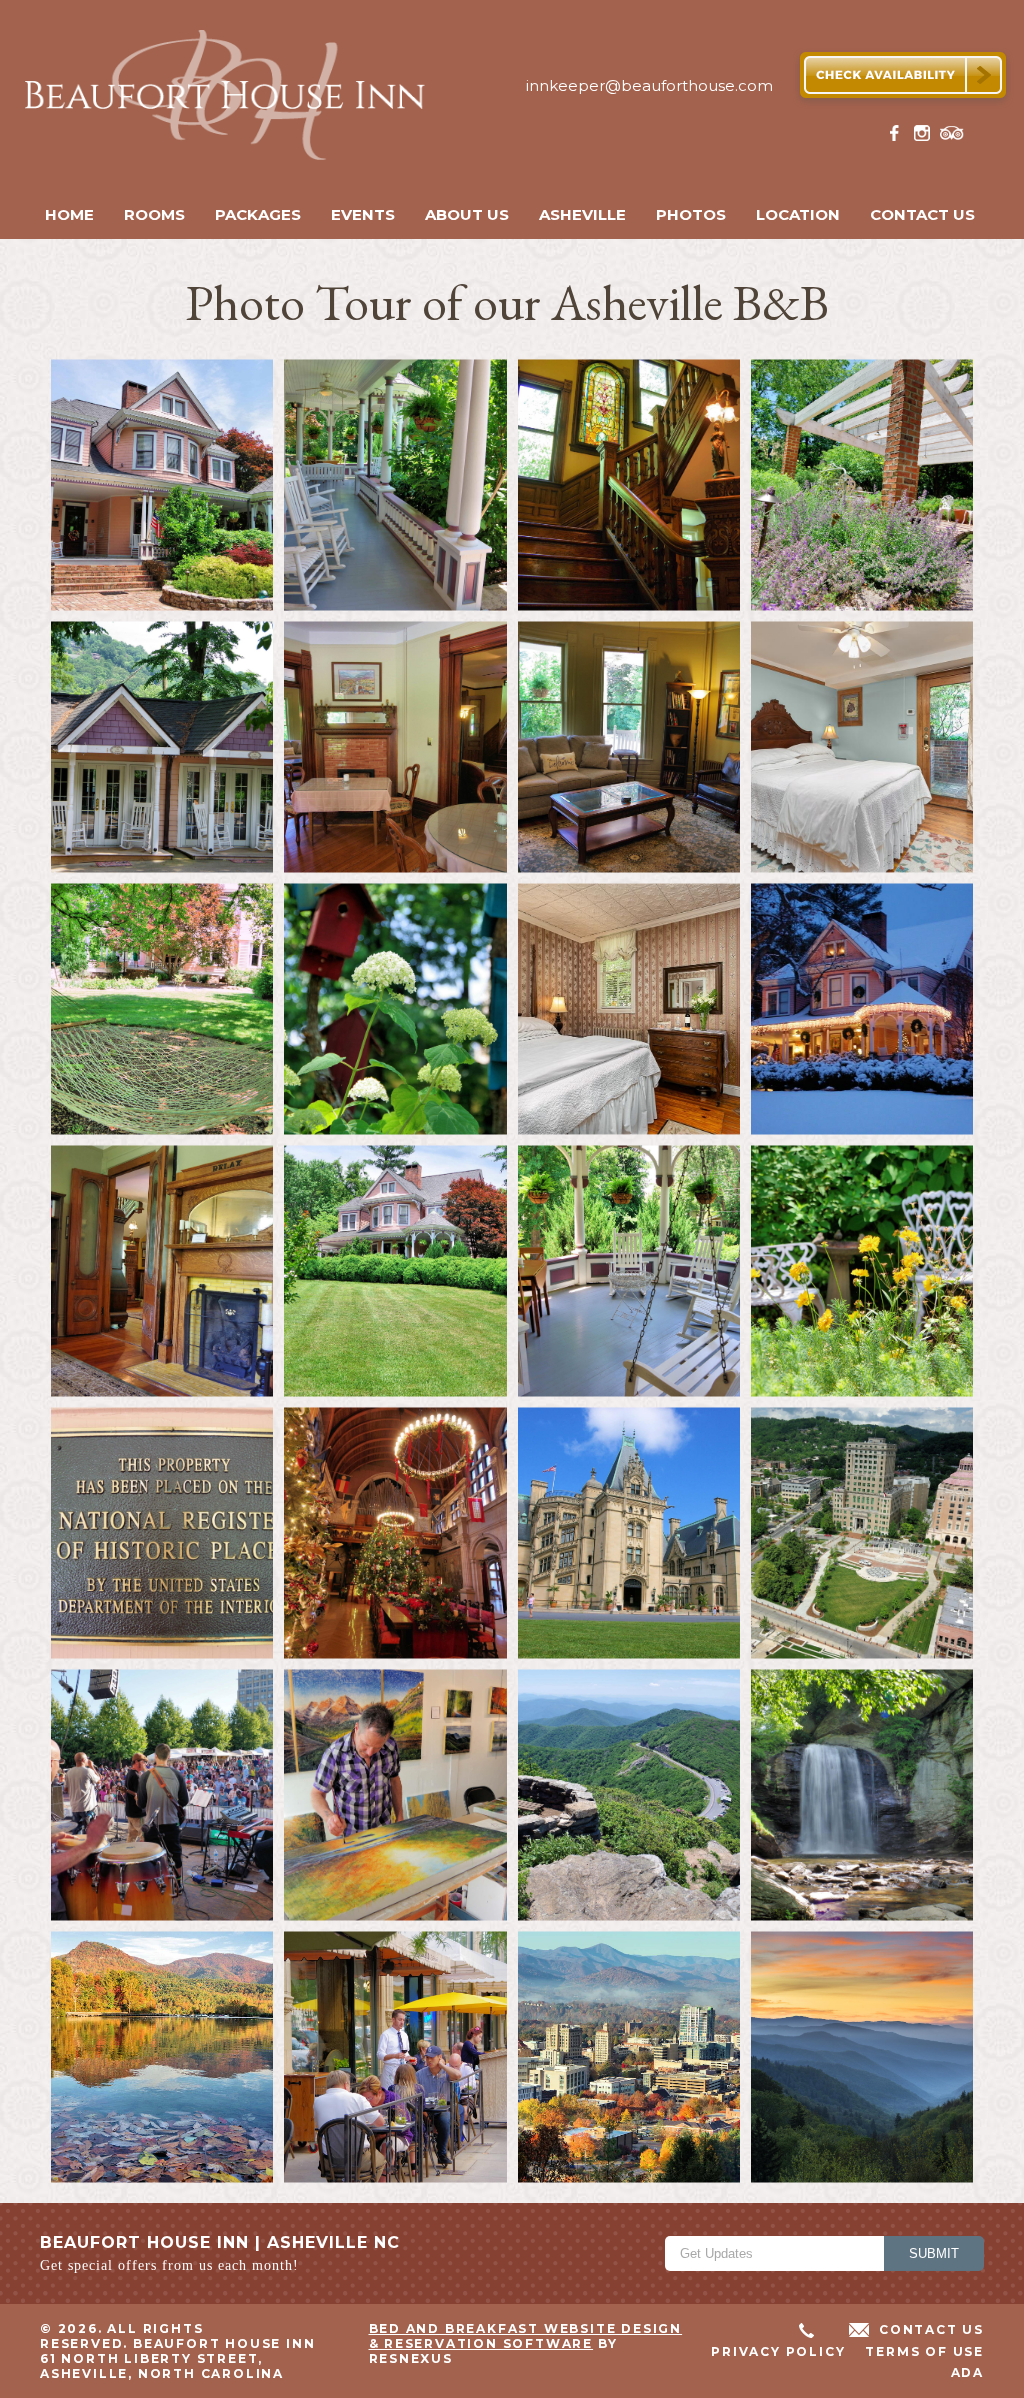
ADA (967, 2372)
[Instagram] (925, 137)
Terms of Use (924, 2351)
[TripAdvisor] (952, 137)
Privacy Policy (778, 2351)
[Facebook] (898, 137)
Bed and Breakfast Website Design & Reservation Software (526, 2336)
